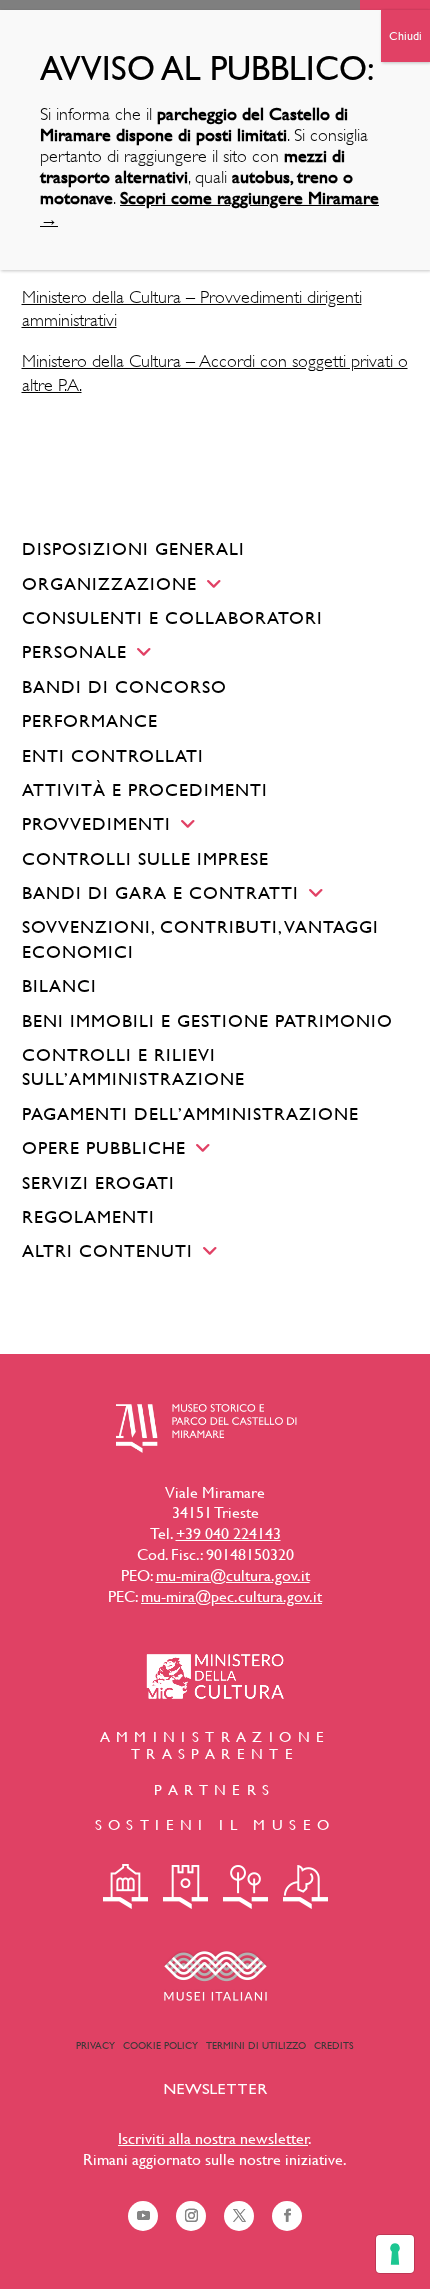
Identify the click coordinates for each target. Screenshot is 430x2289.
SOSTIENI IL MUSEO (215, 1824)
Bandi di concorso (124, 686)
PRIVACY (95, 2045)
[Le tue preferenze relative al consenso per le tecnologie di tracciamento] (395, 2254)
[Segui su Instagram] (191, 2216)
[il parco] (245, 1887)
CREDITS (334, 2045)
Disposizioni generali (133, 548)
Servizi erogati (98, 1182)
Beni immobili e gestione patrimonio (207, 1020)
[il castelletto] (125, 1886)
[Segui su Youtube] (143, 2216)
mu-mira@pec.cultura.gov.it (231, 1596)
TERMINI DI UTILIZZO (256, 2045)
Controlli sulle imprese (145, 858)
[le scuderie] (305, 1887)
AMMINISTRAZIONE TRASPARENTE (215, 1745)
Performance (90, 720)
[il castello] (185, 1887)
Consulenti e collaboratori (172, 617)
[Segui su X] (239, 2216)
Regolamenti (88, 1216)
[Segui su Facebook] (287, 2216)
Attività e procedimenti (145, 789)
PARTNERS (214, 1789)
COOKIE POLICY (160, 2045)
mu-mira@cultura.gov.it (233, 1575)
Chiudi (405, 36)
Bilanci (59, 985)
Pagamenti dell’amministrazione (190, 1113)
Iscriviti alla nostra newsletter (213, 2138)
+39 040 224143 (228, 1533)
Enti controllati (113, 755)
